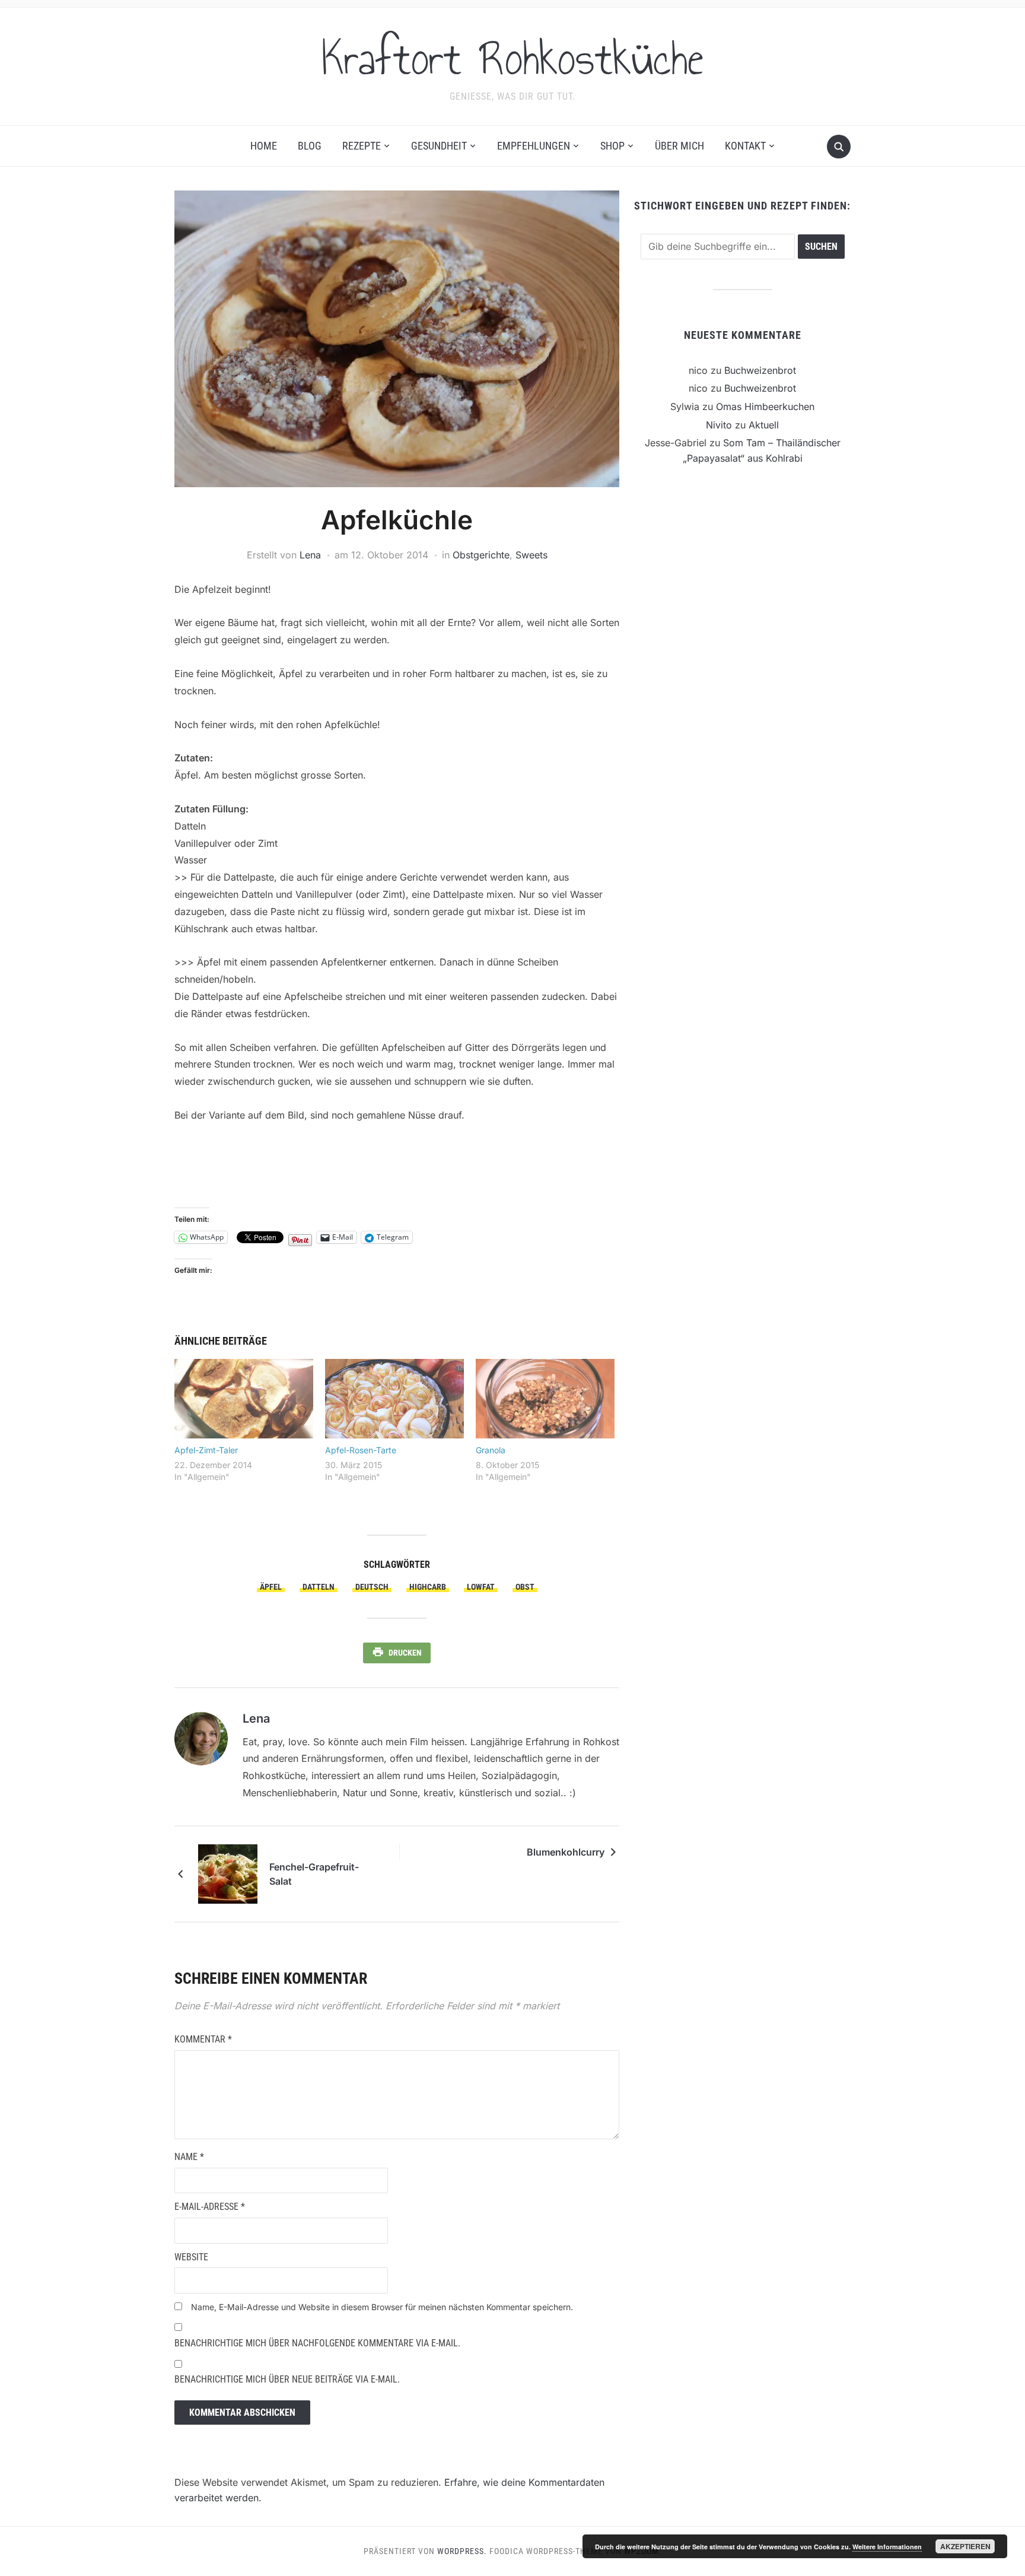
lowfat (481, 1587)
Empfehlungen (534, 146)
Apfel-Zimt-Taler (206, 1450)
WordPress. (462, 2551)
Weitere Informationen (887, 2547)
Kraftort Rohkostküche (512, 59)
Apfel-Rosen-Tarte (361, 1450)
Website (191, 2257)
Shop (612, 146)
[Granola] (545, 1399)
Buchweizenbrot (760, 370)
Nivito (719, 425)
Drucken (405, 1653)
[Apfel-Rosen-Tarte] (394, 1399)
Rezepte (362, 146)
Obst (525, 1587)
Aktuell (764, 425)
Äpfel (271, 1587)
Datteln (319, 1587)
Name (189, 2157)
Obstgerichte (481, 555)
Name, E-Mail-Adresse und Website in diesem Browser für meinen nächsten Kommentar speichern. (382, 2307)
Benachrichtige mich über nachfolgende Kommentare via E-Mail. (317, 2343)
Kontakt (745, 146)
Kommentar (203, 2039)
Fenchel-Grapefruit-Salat (314, 1874)
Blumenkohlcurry (566, 1852)
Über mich (679, 146)
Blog (310, 146)
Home (264, 146)
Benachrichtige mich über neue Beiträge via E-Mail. (287, 2379)
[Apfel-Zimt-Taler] (244, 1399)
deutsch (372, 1587)
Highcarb (428, 1587)
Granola (491, 1450)
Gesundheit (439, 146)
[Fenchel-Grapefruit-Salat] (228, 1873)
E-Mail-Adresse (210, 2207)
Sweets (531, 555)
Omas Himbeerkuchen (765, 406)
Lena (310, 555)
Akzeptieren (965, 2546)
